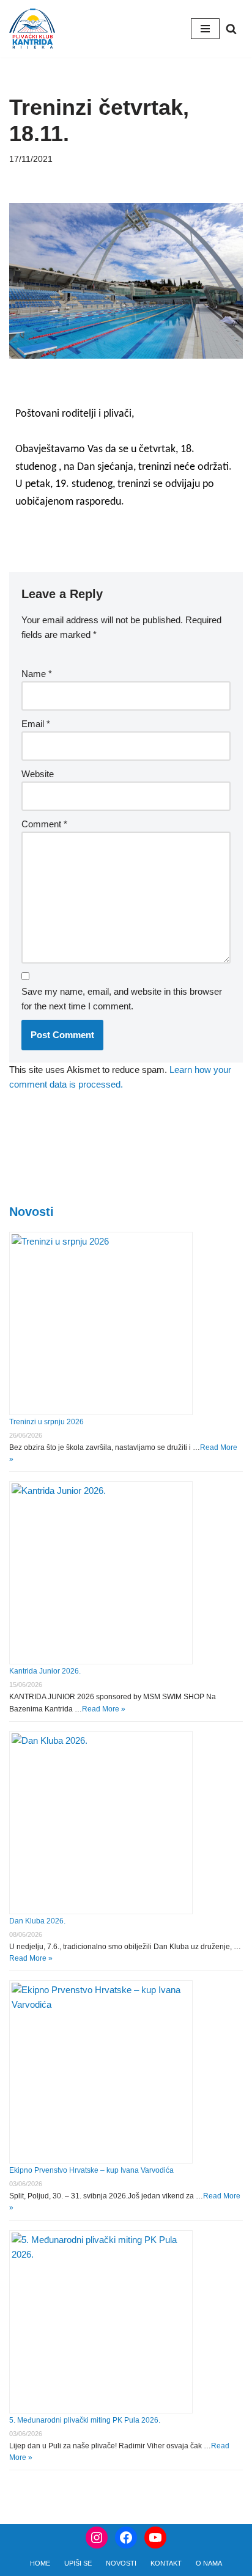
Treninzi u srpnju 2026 (46, 1422)
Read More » (104, 1709)
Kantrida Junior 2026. (45, 1671)
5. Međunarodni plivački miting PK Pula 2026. (85, 2420)
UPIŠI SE (78, 2563)
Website (38, 774)
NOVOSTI (121, 2563)
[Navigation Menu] (205, 29)
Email (36, 724)
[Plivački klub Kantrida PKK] (32, 29)
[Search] (231, 29)
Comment (44, 824)
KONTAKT (166, 2563)
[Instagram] (97, 2538)
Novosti (31, 1212)
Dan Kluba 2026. (37, 1921)
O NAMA (209, 2563)
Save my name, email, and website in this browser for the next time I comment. (122, 999)
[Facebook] (126, 2538)
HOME (40, 2563)
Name (37, 674)
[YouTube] (155, 2538)
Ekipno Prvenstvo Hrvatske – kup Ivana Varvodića (91, 2170)
